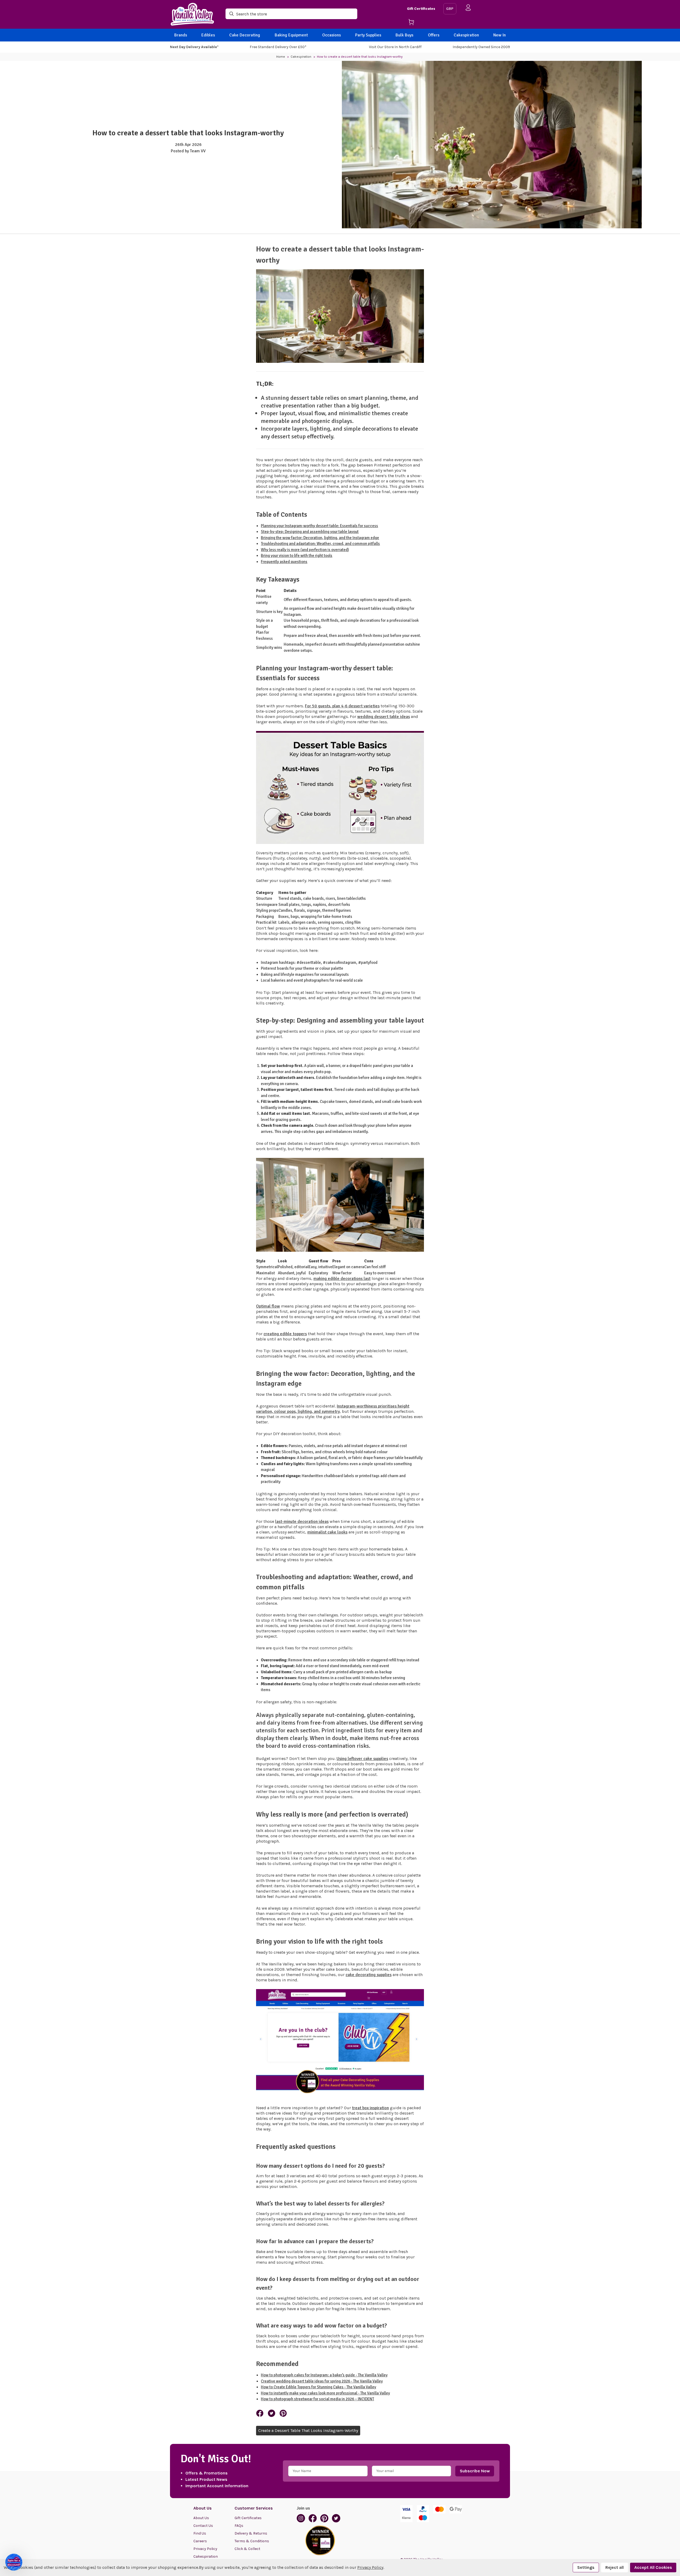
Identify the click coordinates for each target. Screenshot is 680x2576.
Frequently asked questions (284, 562)
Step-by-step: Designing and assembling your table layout (310, 532)
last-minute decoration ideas (302, 1522)
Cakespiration (466, 35)
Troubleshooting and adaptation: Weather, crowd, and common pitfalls (320, 544)
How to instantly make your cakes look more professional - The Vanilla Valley (325, 2393)
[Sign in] (468, 9)
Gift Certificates (421, 9)
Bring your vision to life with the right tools (297, 556)
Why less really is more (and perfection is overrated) (305, 550)
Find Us (200, 2533)
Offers (434, 35)
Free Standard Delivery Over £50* (278, 47)
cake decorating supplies (369, 1975)
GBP (450, 9)
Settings (586, 2567)
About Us (201, 2518)
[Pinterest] (283, 2413)
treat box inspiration (370, 2108)
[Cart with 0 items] (423, 23)
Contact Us (203, 2526)
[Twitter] (271, 2413)
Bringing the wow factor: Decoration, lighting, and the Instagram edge (320, 538)
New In (500, 35)
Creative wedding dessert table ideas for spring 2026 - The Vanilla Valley (322, 2381)
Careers (200, 2541)
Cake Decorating (245, 35)
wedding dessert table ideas (384, 717)
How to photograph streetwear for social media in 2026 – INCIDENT (317, 2399)
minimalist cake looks (327, 1532)
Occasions (331, 35)
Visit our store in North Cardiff (395, 47)
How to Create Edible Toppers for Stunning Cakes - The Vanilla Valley (318, 2387)
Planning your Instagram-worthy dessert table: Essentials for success (319, 526)
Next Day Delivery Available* (194, 47)
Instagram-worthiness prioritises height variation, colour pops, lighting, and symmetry (333, 1409)
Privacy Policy (205, 2549)
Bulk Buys (404, 35)
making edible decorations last (342, 1279)
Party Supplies (368, 35)
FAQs (239, 2526)
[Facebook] (260, 2413)
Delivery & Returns (251, 2533)
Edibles (208, 35)
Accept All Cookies (653, 2567)
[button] (14, 2562)
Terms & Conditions (252, 2541)
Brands (181, 35)
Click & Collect (247, 2549)
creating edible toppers (285, 1334)
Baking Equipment (291, 35)
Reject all (615, 2567)
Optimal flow (268, 1306)
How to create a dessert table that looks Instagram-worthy (188, 133)
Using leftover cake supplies (362, 1759)
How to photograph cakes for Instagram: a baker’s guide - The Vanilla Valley (324, 2375)
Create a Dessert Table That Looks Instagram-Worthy (308, 2430)
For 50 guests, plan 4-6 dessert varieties (342, 706)
